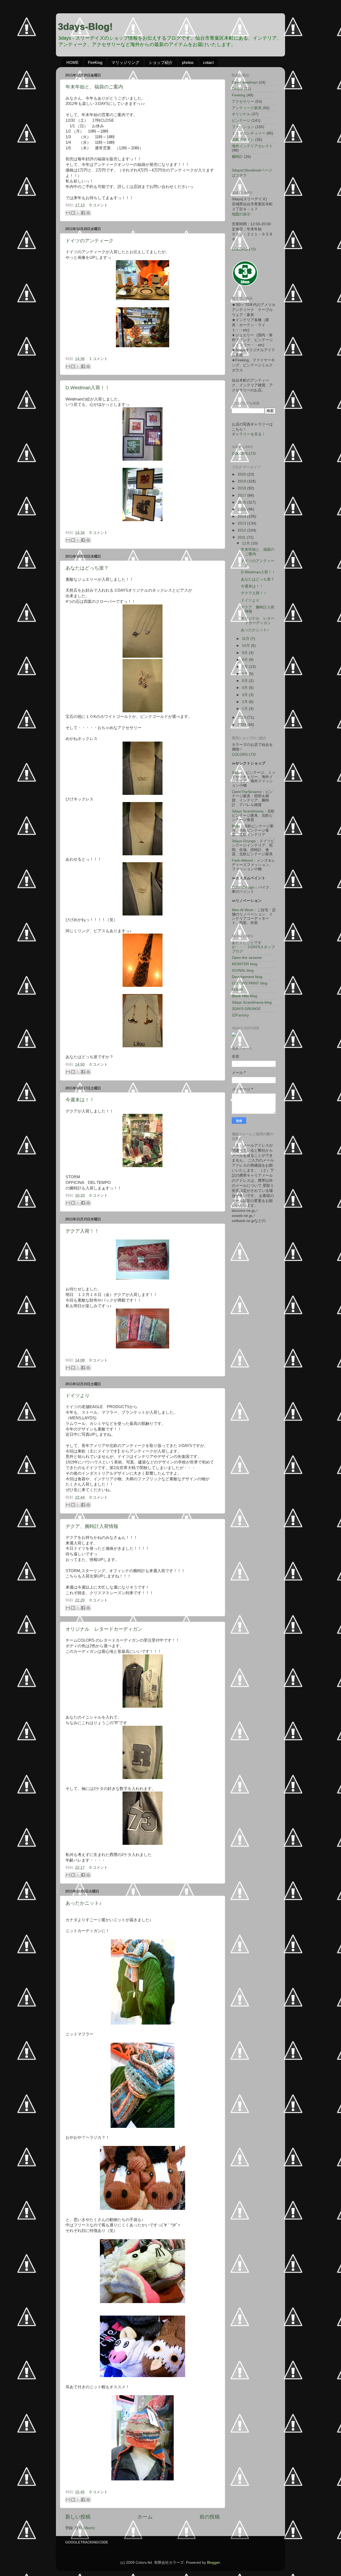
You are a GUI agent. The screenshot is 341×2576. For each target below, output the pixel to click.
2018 (242, 488)
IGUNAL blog (243, 970)
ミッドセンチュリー (249, 133)
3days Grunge (244, 841)
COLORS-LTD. (244, 755)
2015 (242, 509)
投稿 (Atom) (85, 2528)
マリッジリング (125, 62)
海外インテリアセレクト (252, 146)
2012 (242, 530)
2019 (242, 481)
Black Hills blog (244, 996)
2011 (242, 537)
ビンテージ (241, 120)
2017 (242, 495)
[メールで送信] (68, 213)
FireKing (95, 62)
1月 (245, 709)
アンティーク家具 (247, 108)
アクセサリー (243, 102)
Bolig (236, 826)
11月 (246, 639)
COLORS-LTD (244, 249)
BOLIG (238, 990)
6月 (245, 674)
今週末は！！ (80, 1100)
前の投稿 (210, 2517)
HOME (72, 62)
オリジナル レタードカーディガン (104, 1629)
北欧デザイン (243, 140)
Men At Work (243, 910)
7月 (245, 667)
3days (237, 773)
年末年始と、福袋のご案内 (94, 87)
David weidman (245, 82)
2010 (242, 717)
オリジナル (241, 114)
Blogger (213, 2563)
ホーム (145, 2517)
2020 (242, 474)
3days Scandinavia (248, 811)
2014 (242, 516)
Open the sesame (247, 958)
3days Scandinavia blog (252, 1002)
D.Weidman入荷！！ (88, 388)
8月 (245, 660)
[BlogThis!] (73, 213)
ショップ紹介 (161, 62)
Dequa (237, 89)
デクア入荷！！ (82, 1231)
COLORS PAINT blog (250, 983)
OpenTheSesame (247, 792)
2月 (245, 702)
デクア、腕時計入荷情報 (92, 1526)
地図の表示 (241, 214)
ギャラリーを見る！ (249, 434)
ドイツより (78, 1396)
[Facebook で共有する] (83, 213)
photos (188, 62)
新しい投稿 (78, 2517)
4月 (245, 688)
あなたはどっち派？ (87, 568)
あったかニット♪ (84, 1903)
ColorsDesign (243, 887)
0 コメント (99, 205)
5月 (245, 681)
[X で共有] (78, 213)
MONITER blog (245, 964)
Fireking (239, 95)
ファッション (243, 127)
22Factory (240, 1015)
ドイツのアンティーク (90, 241)
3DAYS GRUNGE (246, 1009)
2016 (242, 502)
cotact (208, 62)
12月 (246, 543)
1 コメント (99, 359)
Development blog (247, 977)
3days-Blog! (85, 26)
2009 (242, 725)
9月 (245, 653)
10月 (246, 646)
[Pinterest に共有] (88, 213)
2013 (242, 523)
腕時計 (237, 157)
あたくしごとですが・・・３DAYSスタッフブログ (253, 947)
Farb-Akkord (242, 860)
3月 (245, 695)
